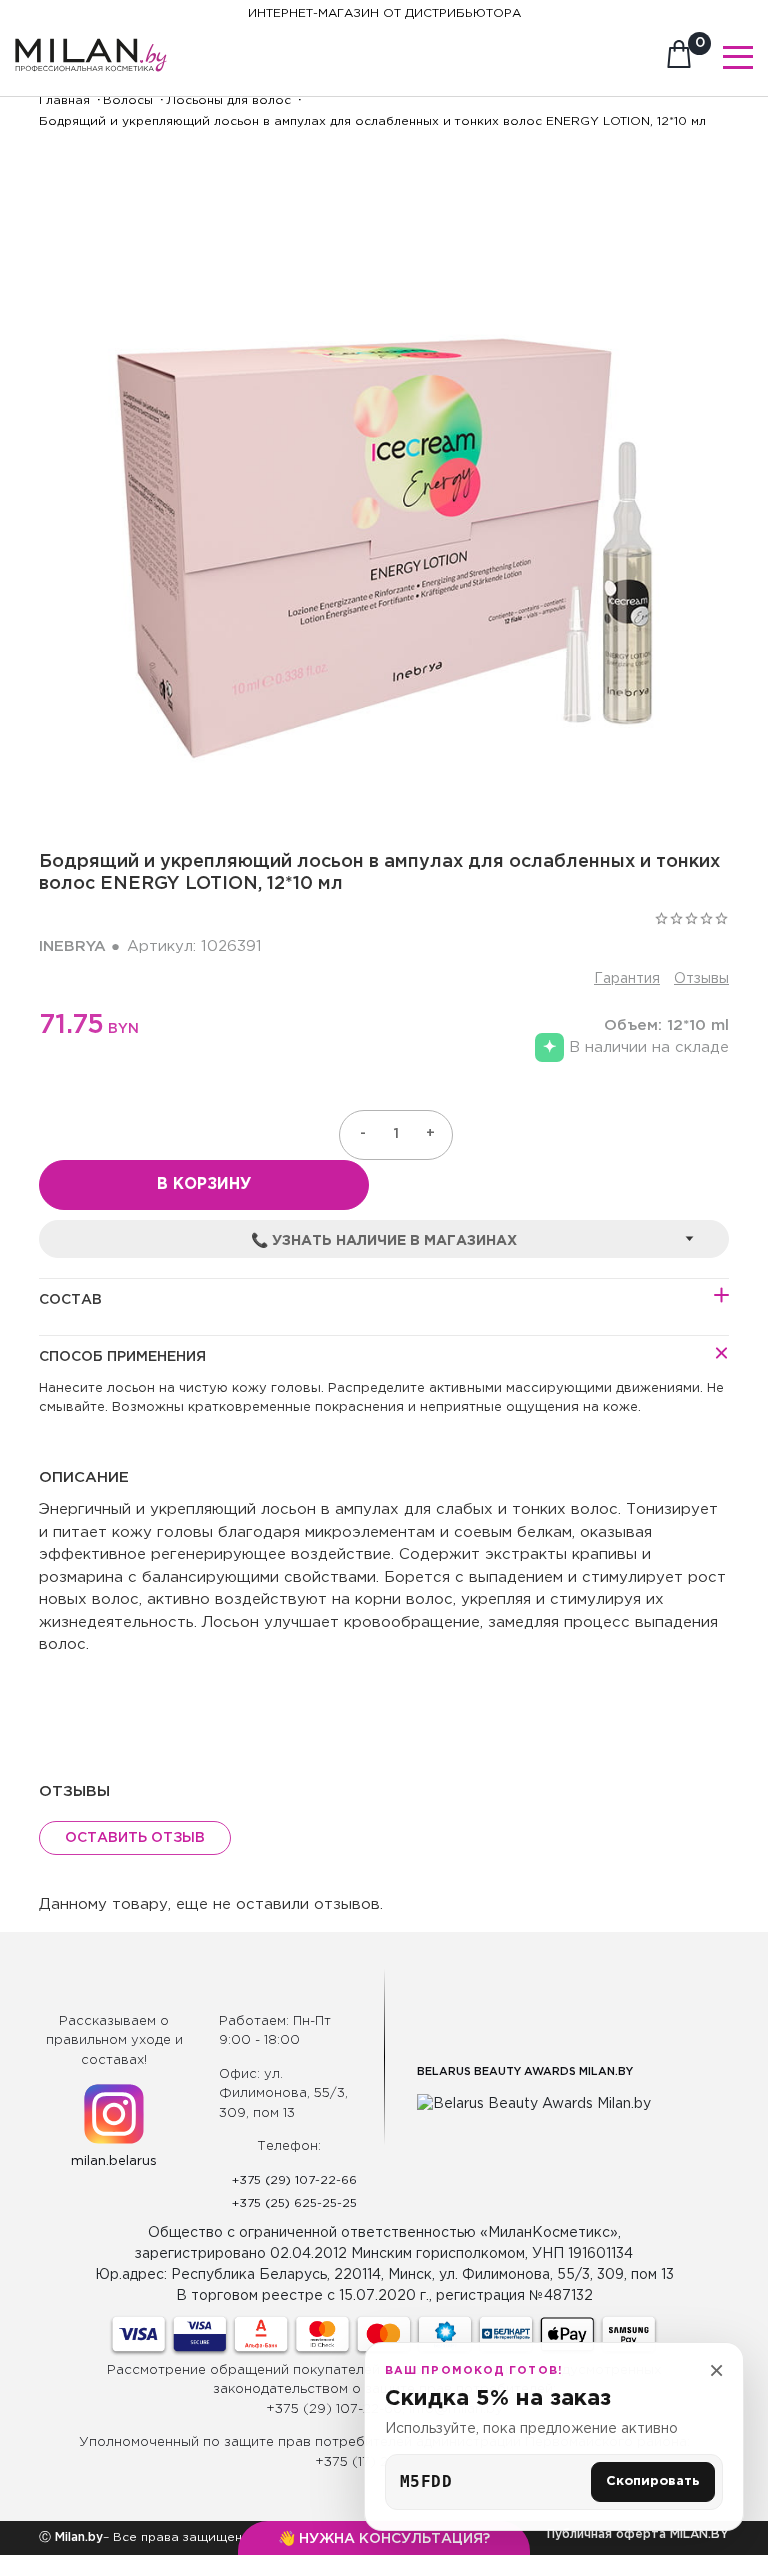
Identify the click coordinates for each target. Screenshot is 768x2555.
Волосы (128, 100)
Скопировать (653, 2481)
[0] (679, 60)
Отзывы (701, 979)
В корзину (204, 1184)
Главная (64, 100)
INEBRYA (72, 946)
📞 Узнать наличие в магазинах (384, 1241)
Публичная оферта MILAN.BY (638, 2534)
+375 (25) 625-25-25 (294, 2203)
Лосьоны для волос (228, 100)
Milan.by (77, 2537)
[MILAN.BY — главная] (91, 43)
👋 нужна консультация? (384, 2539)
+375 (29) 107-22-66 (294, 2180)
